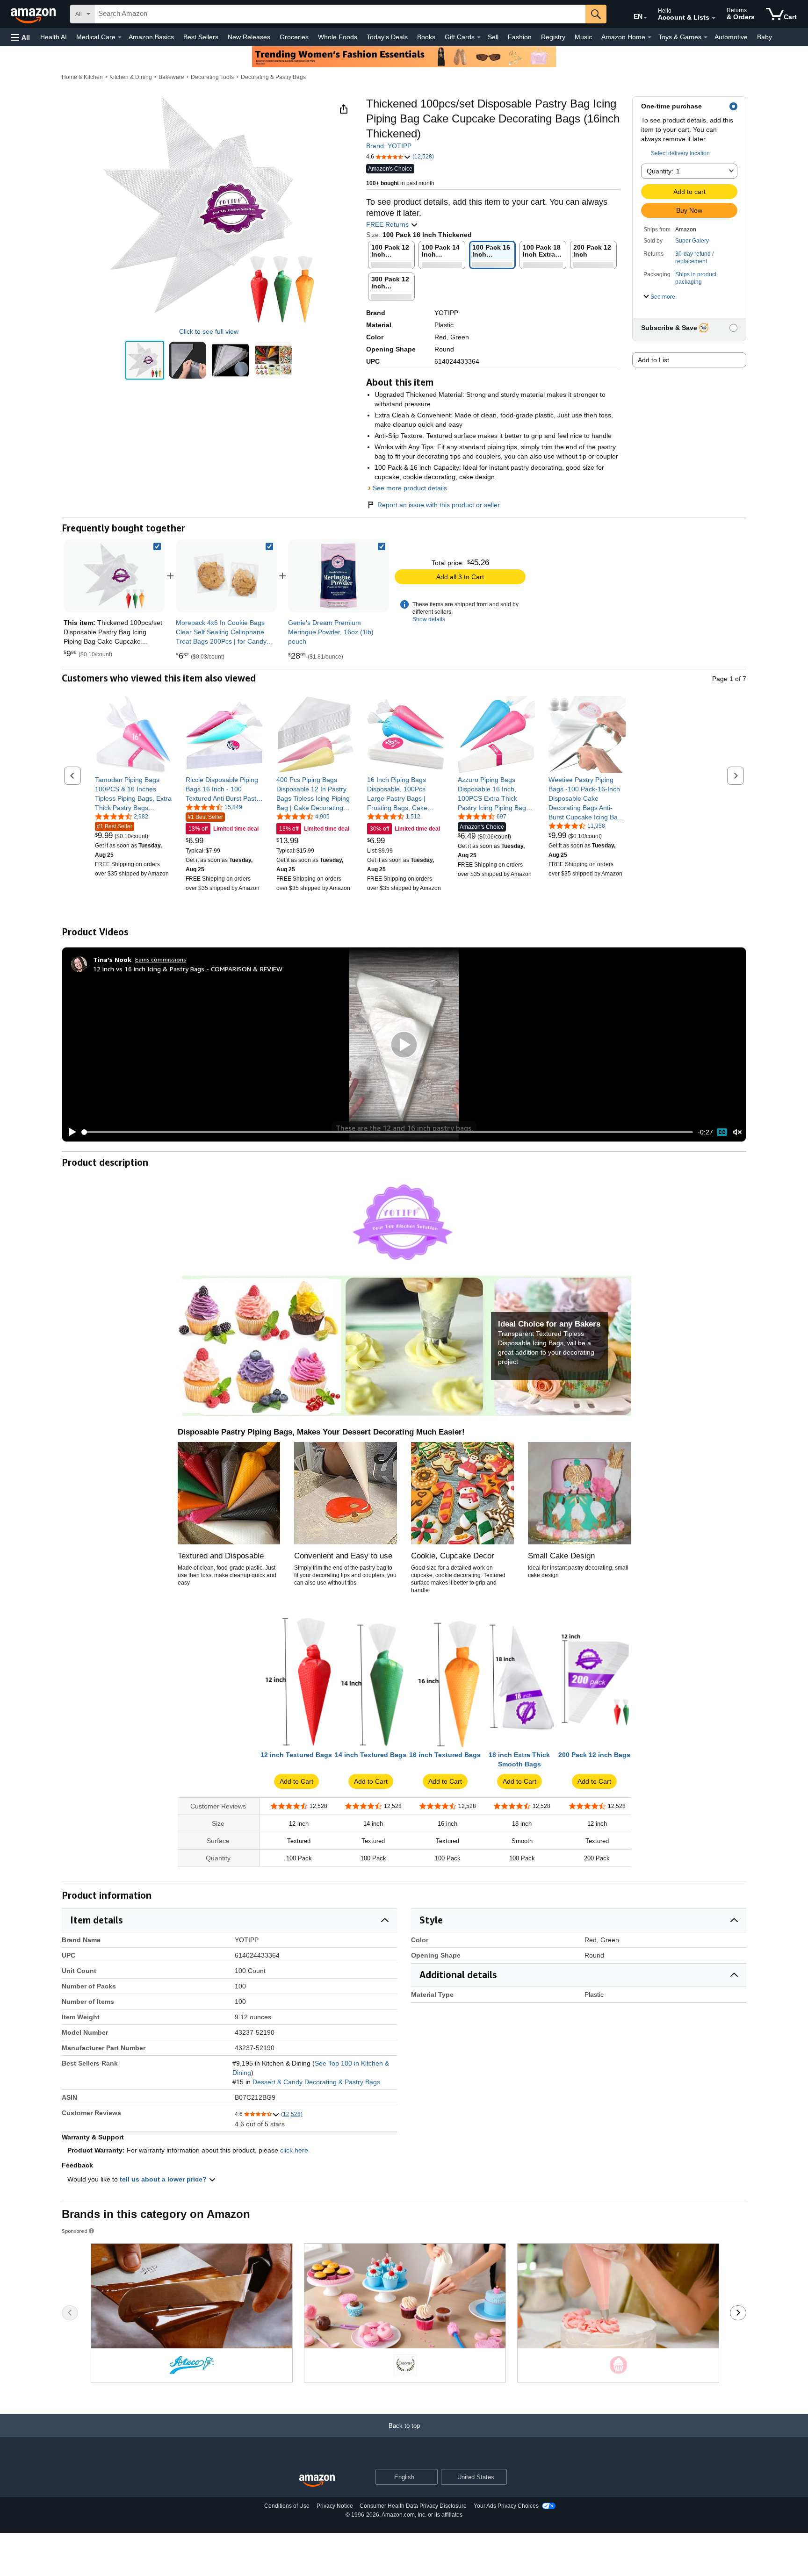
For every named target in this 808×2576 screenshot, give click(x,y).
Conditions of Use (287, 2506)
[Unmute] (737, 1132)
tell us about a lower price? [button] (164, 2179)
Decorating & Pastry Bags (273, 77)
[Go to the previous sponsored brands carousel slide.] (70, 2313)
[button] (21, 37)
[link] (226, 576)
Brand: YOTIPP (389, 146)
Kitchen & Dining (131, 77)
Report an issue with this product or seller (439, 505)
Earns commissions (161, 959)
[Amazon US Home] (317, 2481)
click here (294, 2150)
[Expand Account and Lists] (714, 18)
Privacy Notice (335, 2506)
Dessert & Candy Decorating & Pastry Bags (316, 2082)
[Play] (70, 1132)
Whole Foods (338, 37)
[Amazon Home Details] (649, 37)
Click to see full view (209, 331)
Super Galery (692, 241)
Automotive (731, 37)
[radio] (145, 360)
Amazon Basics (151, 37)
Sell (493, 37)
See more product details (410, 488)
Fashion (520, 37)
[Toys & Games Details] (706, 37)
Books (426, 37)
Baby (765, 37)
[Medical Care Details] (120, 37)
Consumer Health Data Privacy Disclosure (413, 2506)
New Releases (249, 37)
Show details (429, 619)
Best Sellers (201, 37)
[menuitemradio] (722, 1132)
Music (583, 37)
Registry (553, 37)
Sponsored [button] (75, 2231)
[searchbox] (340, 14)
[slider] (387, 1132)
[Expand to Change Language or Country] (645, 18)
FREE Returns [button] (388, 224)
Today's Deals (387, 37)
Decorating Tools (212, 77)
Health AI (54, 37)
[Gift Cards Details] (479, 37)
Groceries (294, 37)
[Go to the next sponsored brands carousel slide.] (738, 2313)
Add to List (653, 360)
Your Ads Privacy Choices (506, 2506)
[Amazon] (34, 14)
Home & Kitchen (82, 77)
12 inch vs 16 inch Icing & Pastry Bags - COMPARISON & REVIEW (188, 969)
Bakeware (171, 77)
